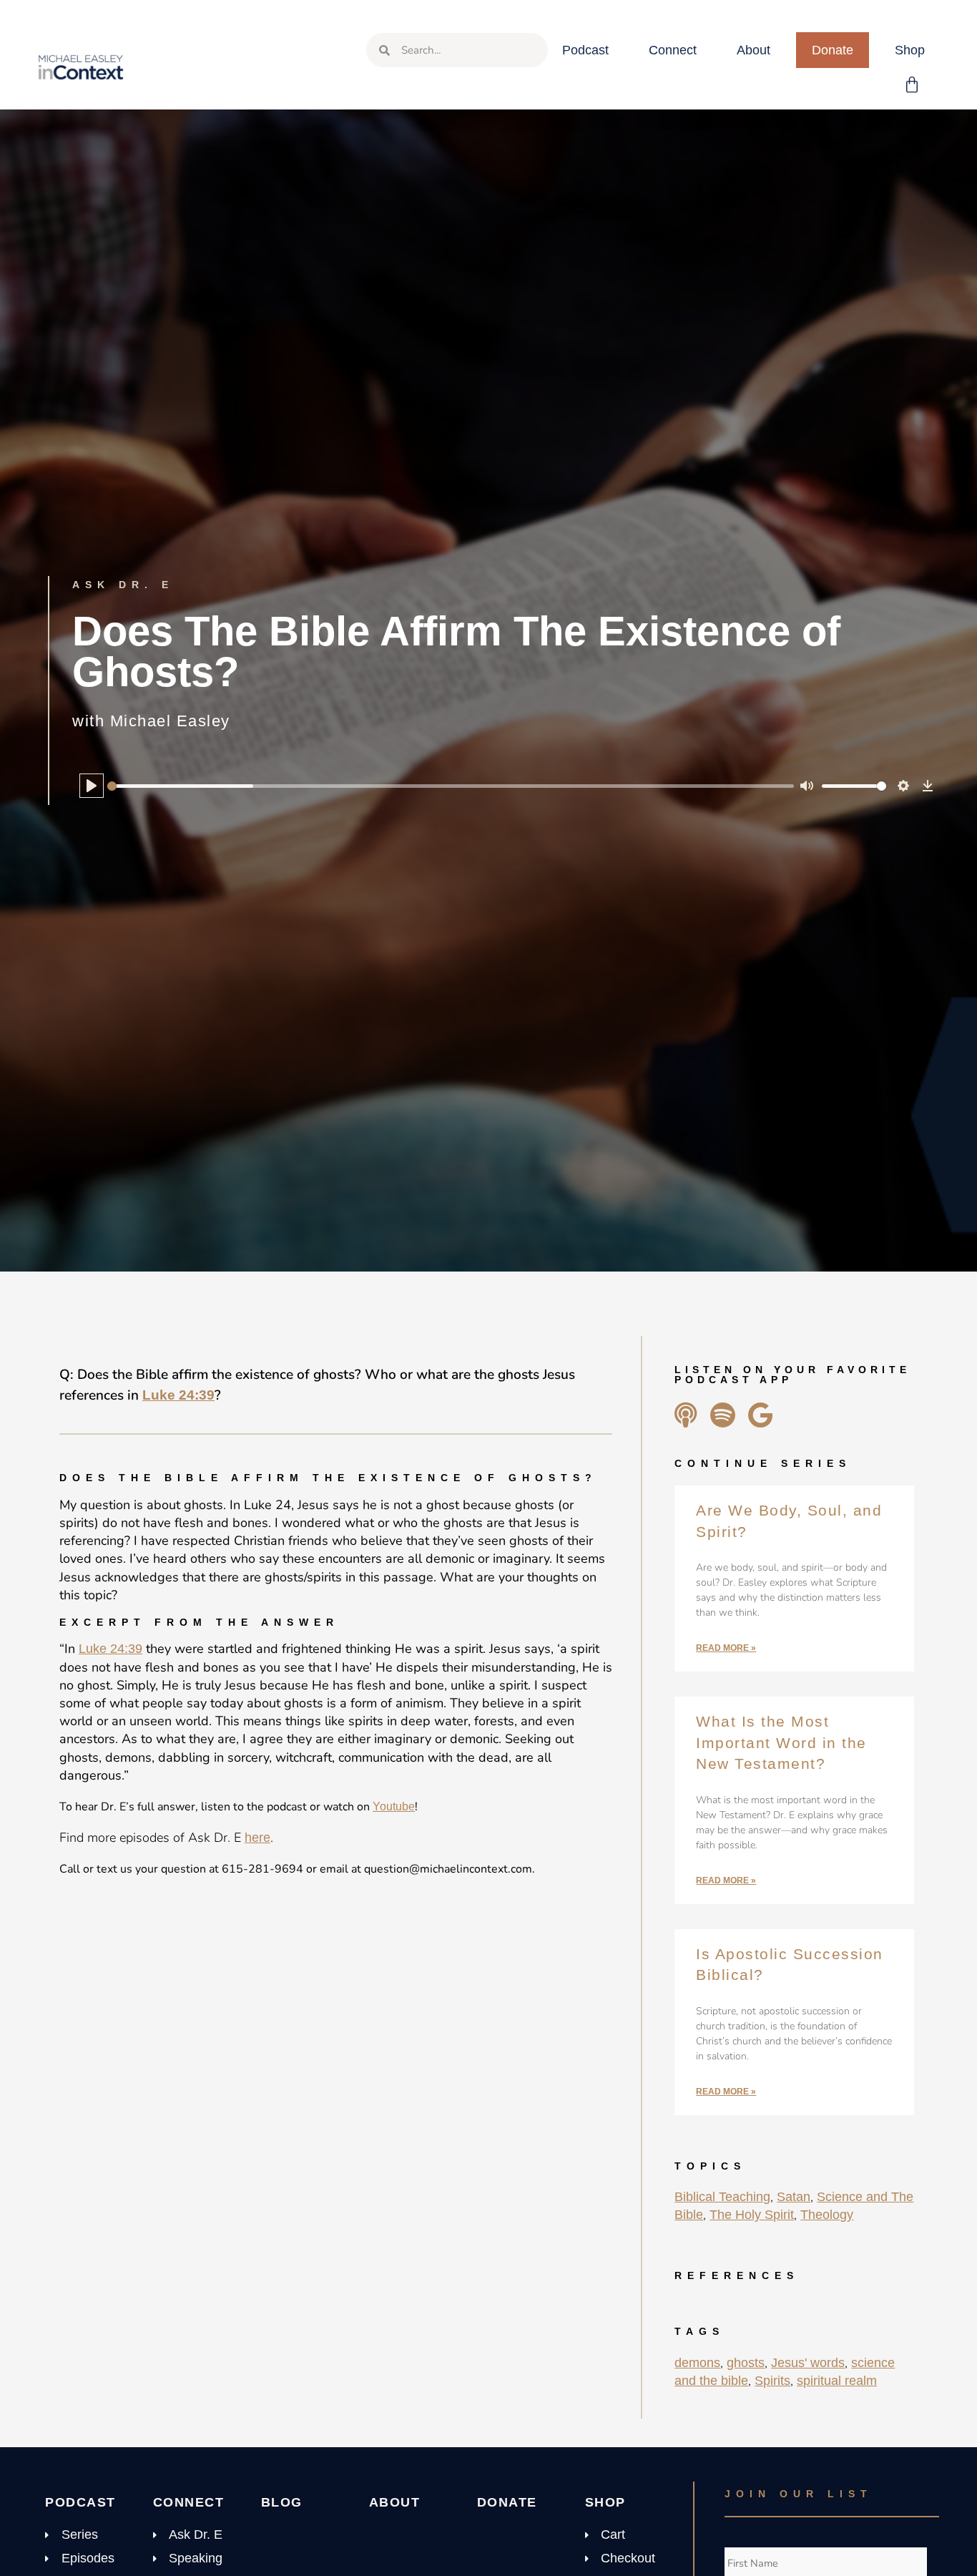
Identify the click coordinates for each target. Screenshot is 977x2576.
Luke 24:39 (178, 1395)
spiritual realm (837, 2381)
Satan (794, 2197)
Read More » (726, 1648)
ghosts (746, 2363)
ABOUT (395, 2502)
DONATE (507, 2502)
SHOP (605, 2502)
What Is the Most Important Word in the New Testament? (781, 1742)
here (257, 1838)
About (753, 50)
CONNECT (189, 2502)
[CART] (913, 85)
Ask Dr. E (123, 585)
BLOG (282, 2502)
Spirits (772, 2381)
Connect (673, 50)
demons (697, 2363)
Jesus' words (808, 2363)
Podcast (585, 50)
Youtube (394, 1806)
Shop (910, 50)
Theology (827, 2215)
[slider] (451, 786)
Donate (833, 50)
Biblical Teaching (722, 2197)
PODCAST (80, 2502)
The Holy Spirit (752, 2215)
